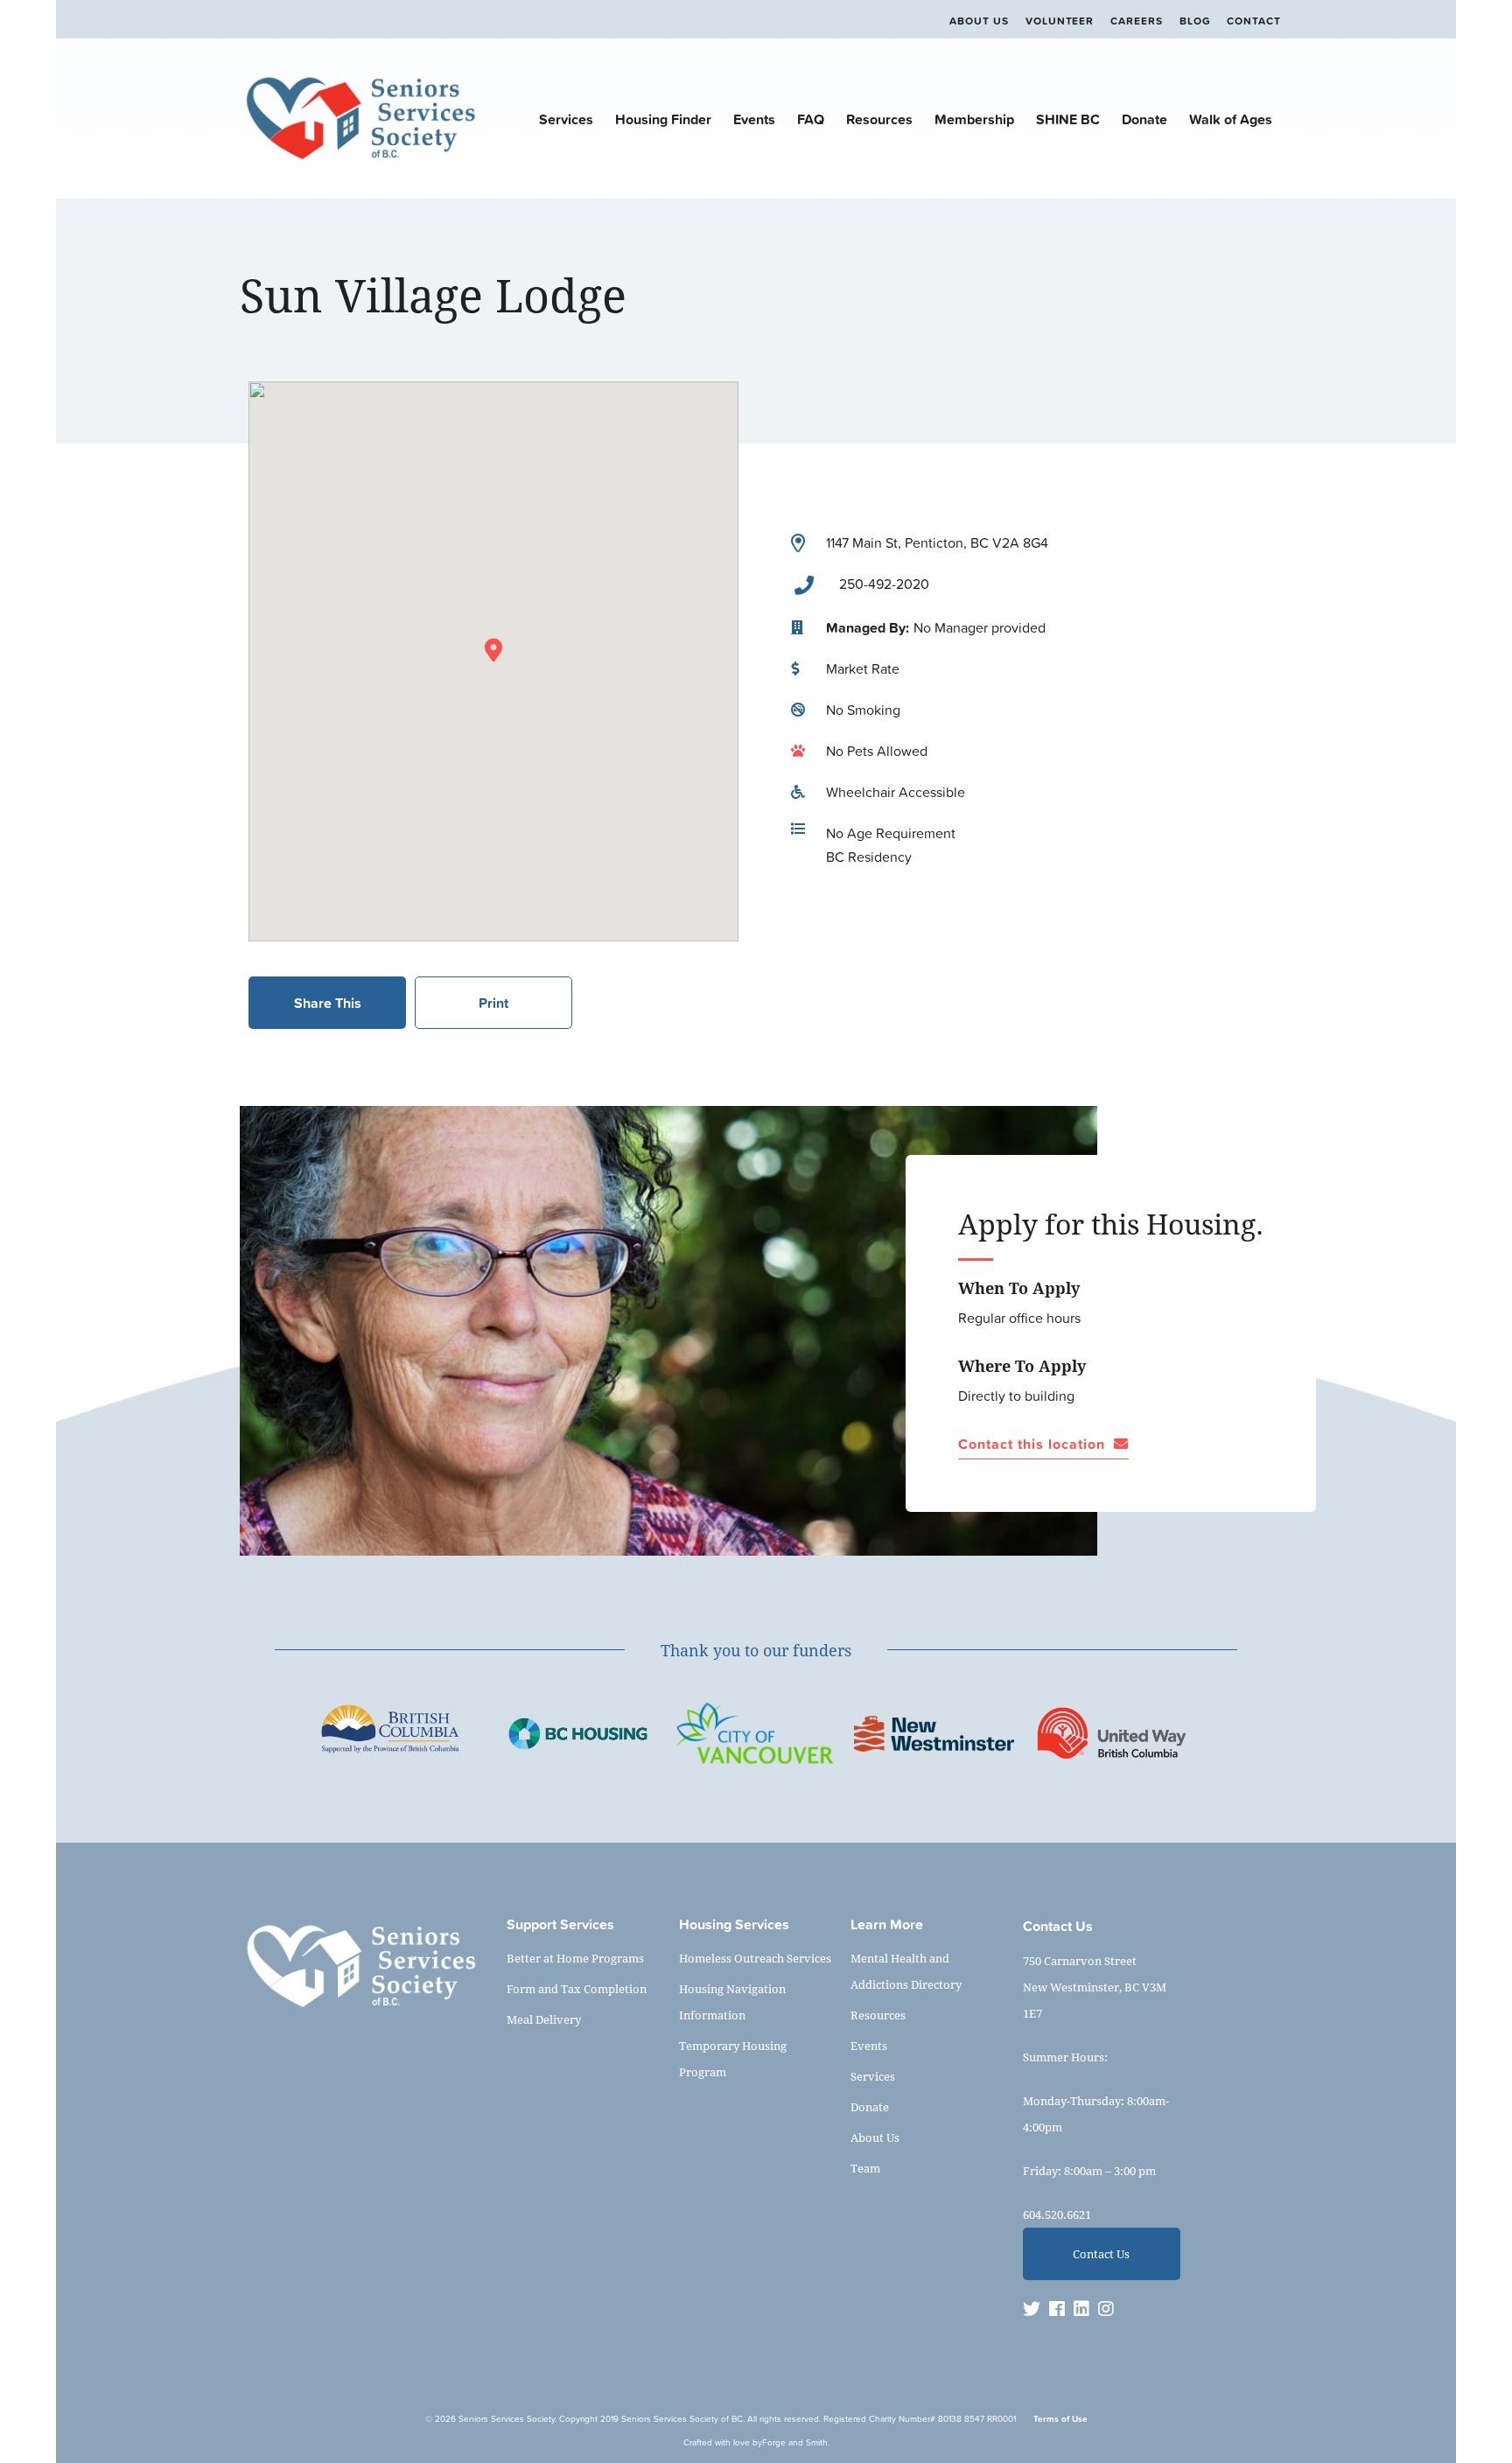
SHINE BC (1068, 119)
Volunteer (1060, 21)
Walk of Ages (1231, 119)
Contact (1254, 21)
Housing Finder (663, 119)
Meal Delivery (544, 2019)
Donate (1144, 119)
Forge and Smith (795, 2442)
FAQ (811, 119)
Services (566, 119)
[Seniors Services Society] (360, 162)
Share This (328, 1003)
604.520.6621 (1057, 2215)
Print (493, 1003)
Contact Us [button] (1101, 2254)
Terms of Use (1060, 2419)
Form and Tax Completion (577, 1989)
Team (865, 2168)
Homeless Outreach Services (755, 1958)
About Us (979, 21)
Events (754, 119)
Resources (879, 119)
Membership (974, 119)
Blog (1195, 21)
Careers (1137, 21)
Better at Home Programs (575, 1958)
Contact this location (1032, 1445)
